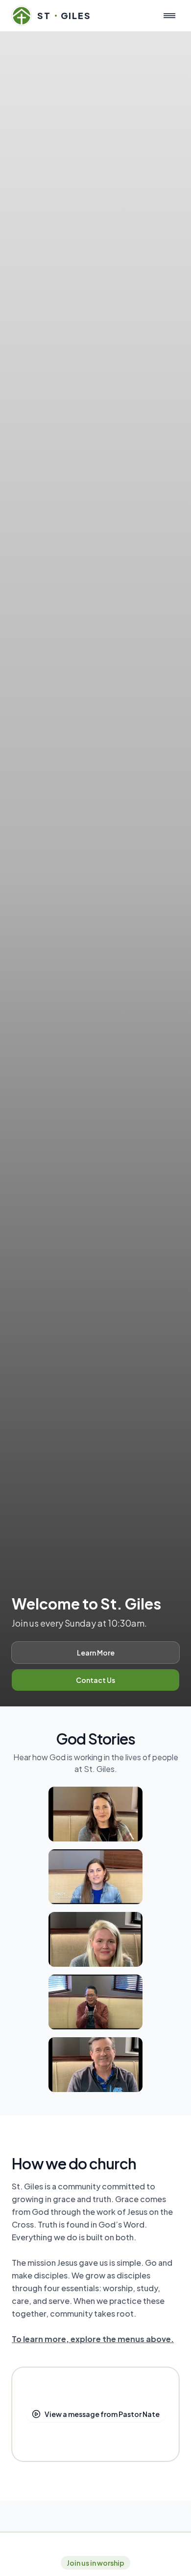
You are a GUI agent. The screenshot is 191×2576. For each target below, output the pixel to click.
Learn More (96, 1653)
